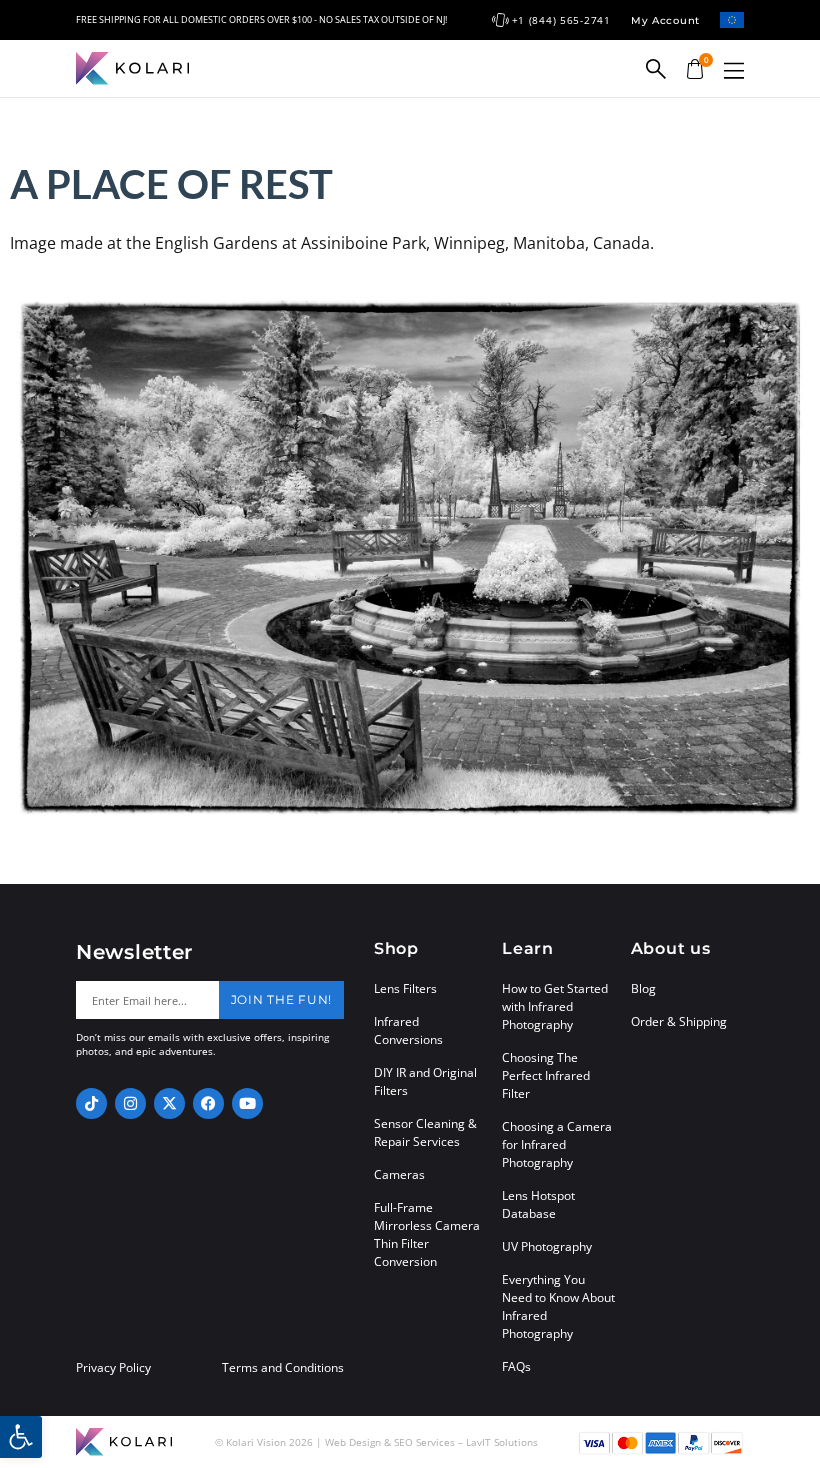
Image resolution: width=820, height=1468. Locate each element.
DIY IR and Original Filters (425, 1081)
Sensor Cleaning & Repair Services (425, 1132)
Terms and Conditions (283, 1368)
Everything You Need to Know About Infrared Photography (558, 1306)
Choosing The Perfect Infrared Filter (546, 1075)
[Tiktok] (91, 1103)
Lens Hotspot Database (538, 1204)
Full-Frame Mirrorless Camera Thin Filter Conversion (427, 1234)
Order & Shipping (679, 1021)
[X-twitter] (169, 1103)
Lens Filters (405, 988)
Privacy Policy (113, 1368)
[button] (734, 70)
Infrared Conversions (408, 1030)
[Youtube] (247, 1103)
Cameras (399, 1174)
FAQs (516, 1366)
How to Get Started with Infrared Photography (555, 1006)
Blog (643, 988)
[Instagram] (130, 1103)
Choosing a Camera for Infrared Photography (557, 1144)
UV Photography (547, 1246)
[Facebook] (208, 1103)
